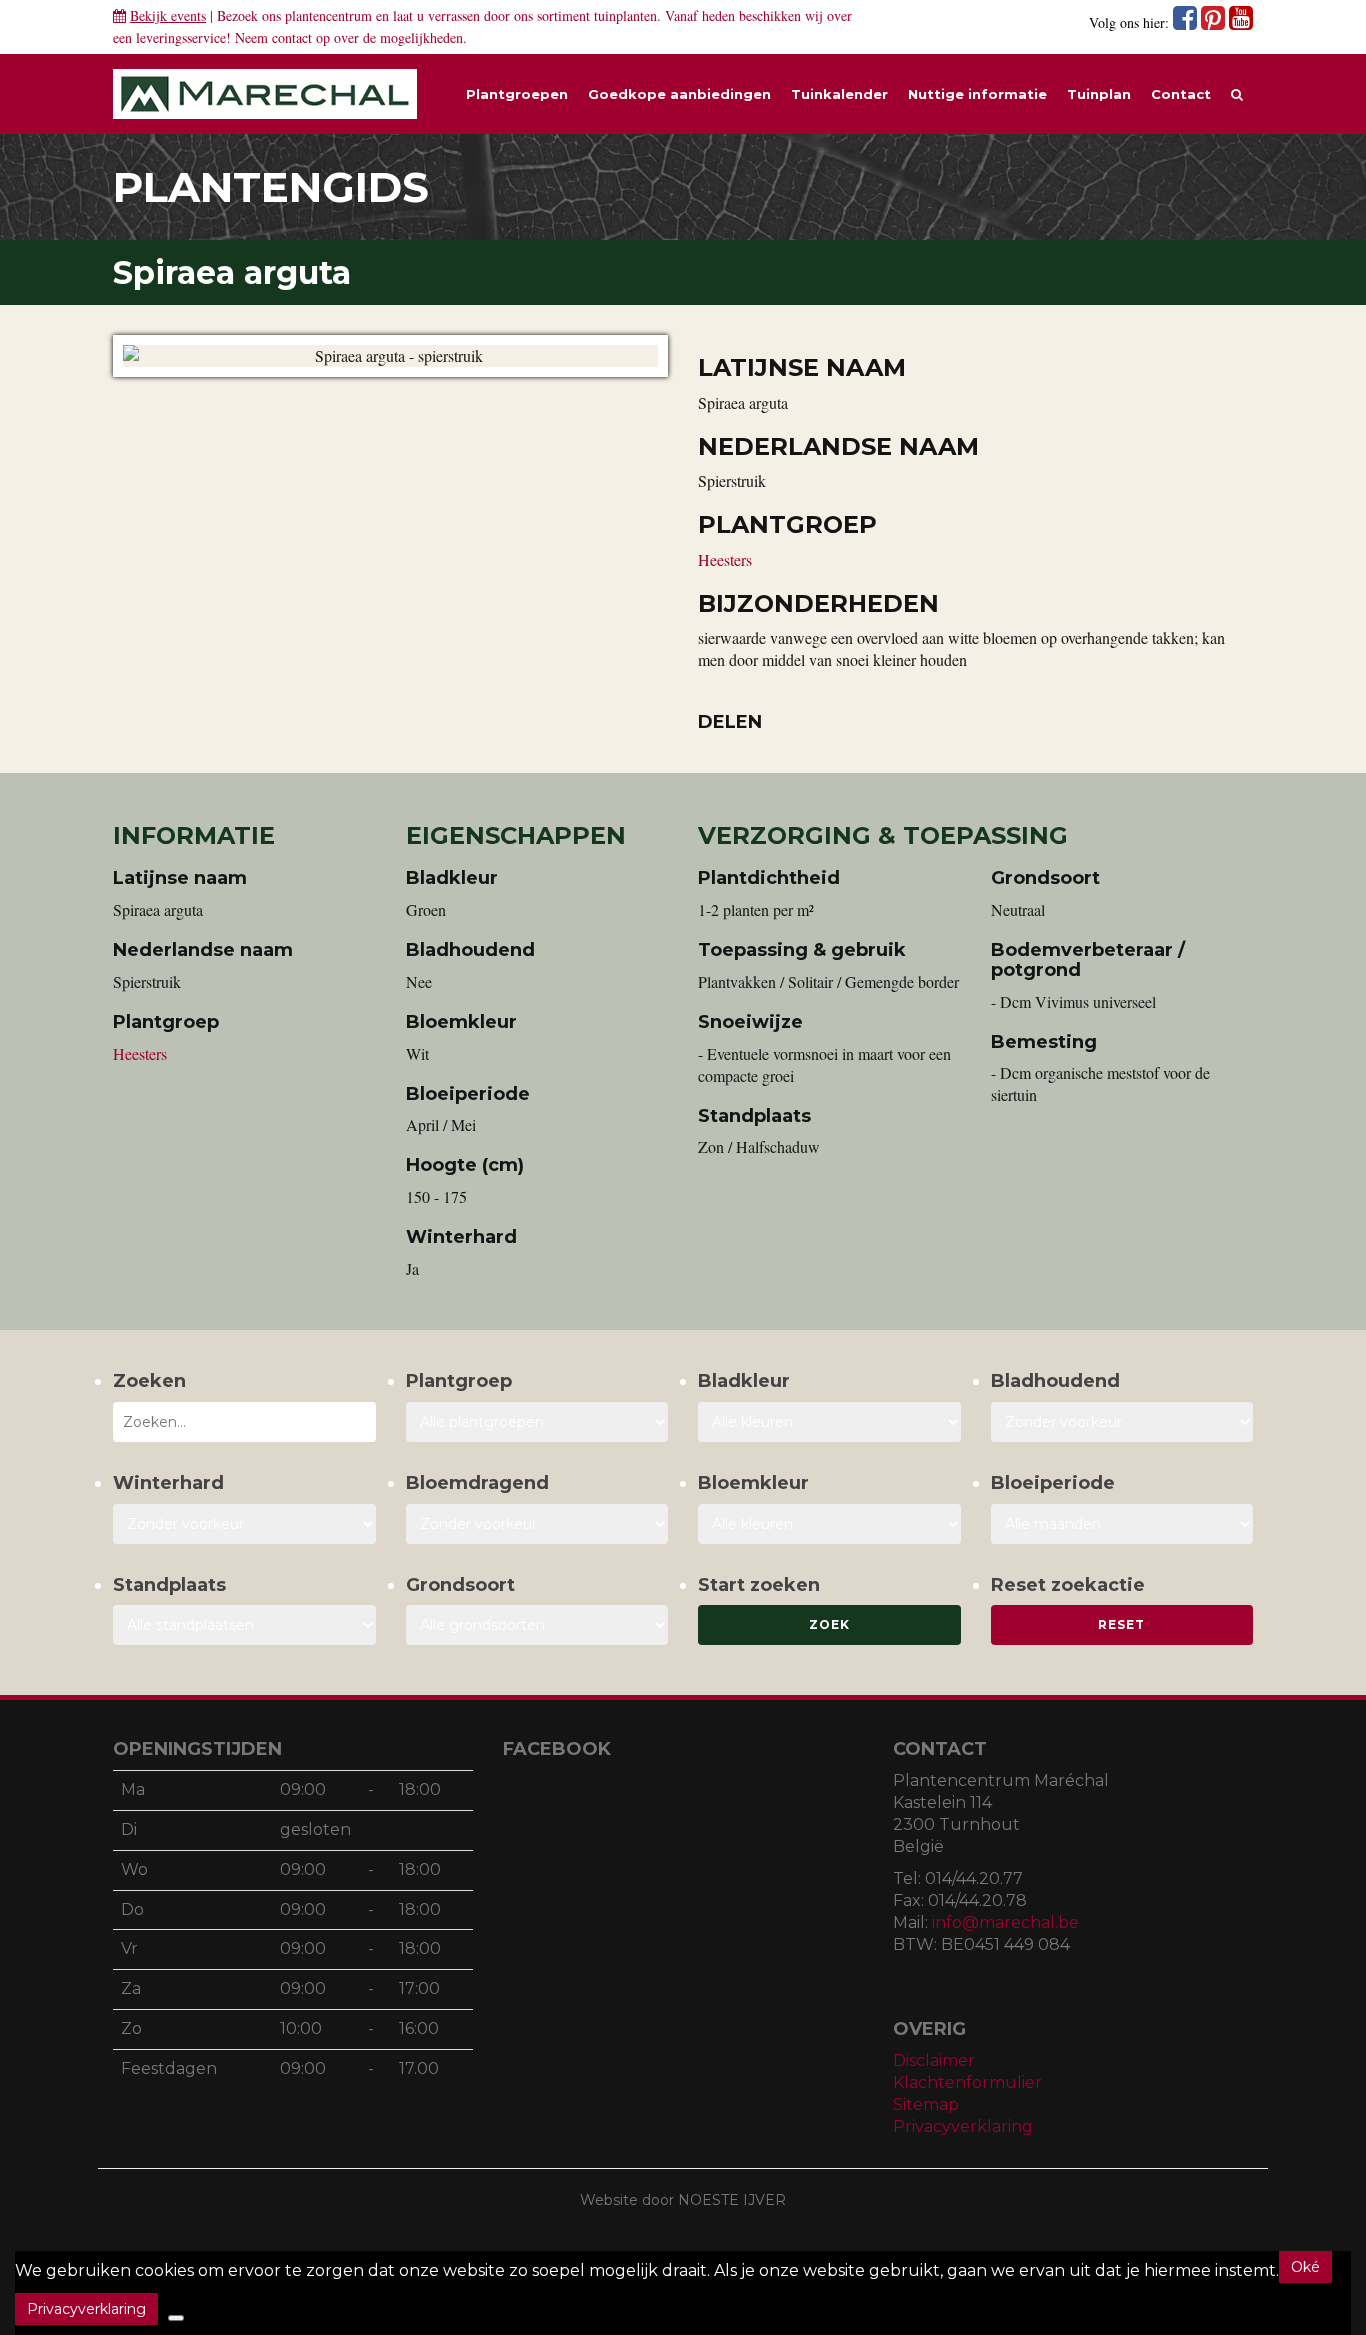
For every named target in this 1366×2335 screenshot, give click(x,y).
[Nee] (176, 2318)
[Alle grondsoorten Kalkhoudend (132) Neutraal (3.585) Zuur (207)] (537, 1625)
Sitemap (926, 2104)
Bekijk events (168, 15)
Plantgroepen (517, 94)
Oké (1305, 2267)
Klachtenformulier (967, 2082)
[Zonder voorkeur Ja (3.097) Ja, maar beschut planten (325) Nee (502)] (244, 1524)
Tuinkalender (839, 94)
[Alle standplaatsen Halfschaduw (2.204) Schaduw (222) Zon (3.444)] (244, 1625)
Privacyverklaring (963, 2126)
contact (292, 37)
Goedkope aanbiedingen (679, 94)
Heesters (725, 559)
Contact (1181, 94)
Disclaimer (934, 2060)
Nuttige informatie (977, 94)
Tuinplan (1099, 94)
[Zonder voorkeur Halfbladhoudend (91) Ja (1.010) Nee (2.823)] (1122, 1422)
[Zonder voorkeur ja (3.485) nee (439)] (537, 1524)
